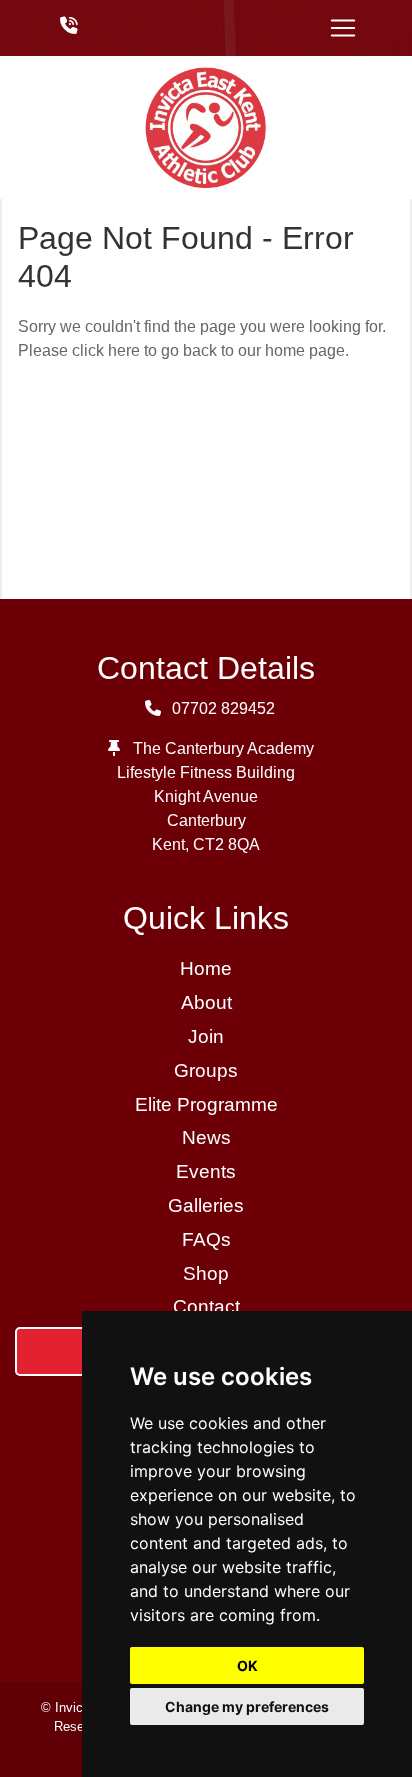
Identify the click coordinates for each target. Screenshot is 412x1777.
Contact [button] (206, 1306)
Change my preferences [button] (247, 1706)
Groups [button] (206, 1070)
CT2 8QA (226, 844)
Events (206, 1171)
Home (206, 968)
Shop (206, 1273)
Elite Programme (206, 1104)
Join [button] (206, 1036)
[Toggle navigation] (343, 28)
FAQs (206, 1239)
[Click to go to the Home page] (206, 126)
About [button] (206, 1002)
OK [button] (247, 1665)
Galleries (206, 1205)
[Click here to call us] (68, 27)
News (206, 1137)
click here (106, 350)
